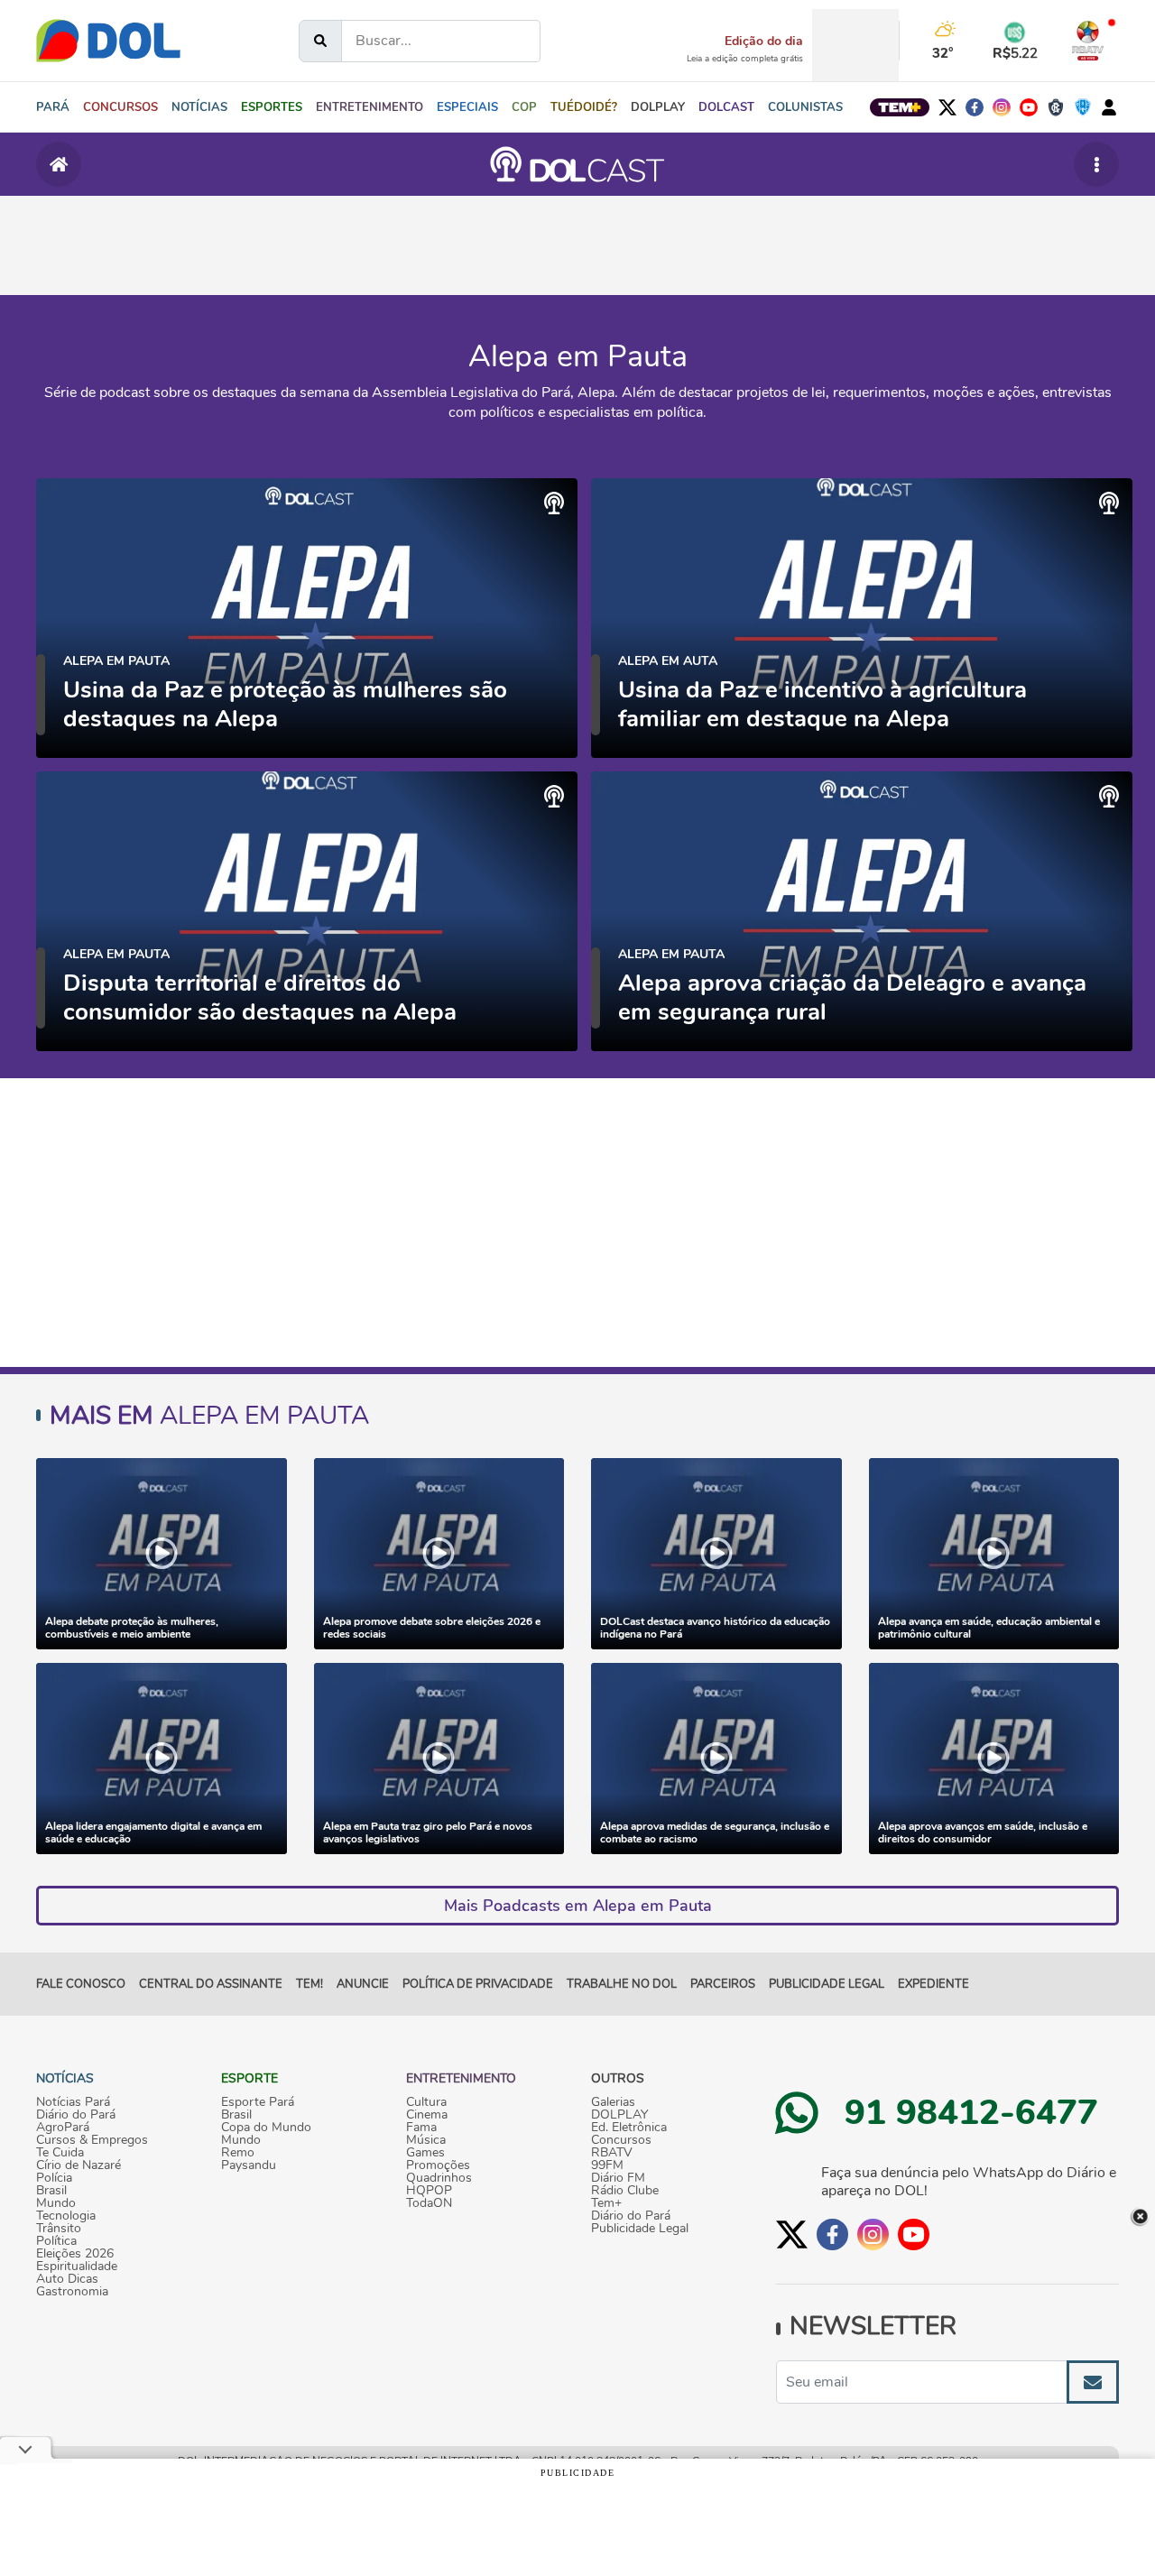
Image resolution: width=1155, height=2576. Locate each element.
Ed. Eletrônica (629, 2128)
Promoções (438, 2165)
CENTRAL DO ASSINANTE (211, 1984)
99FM (607, 2165)
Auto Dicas (67, 2279)
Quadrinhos (439, 2178)
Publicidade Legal (827, 1984)
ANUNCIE (363, 1984)
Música (426, 2140)
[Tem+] (900, 107)
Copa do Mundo (266, 2128)
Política (56, 2241)
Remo (238, 2153)
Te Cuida (60, 2153)
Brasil (51, 2191)
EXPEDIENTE (933, 1984)
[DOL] (108, 41)
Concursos (621, 2140)
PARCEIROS (723, 1984)
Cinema (427, 2115)
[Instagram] (1002, 107)
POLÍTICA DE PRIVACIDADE (478, 1984)
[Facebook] (975, 107)
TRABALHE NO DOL (622, 1984)
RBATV (612, 2153)
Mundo (56, 2203)
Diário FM (618, 2178)
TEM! (310, 1984)
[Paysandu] (1083, 107)
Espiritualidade (77, 2267)
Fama (421, 2128)
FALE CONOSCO (81, 1984)
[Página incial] (59, 164)
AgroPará (63, 2128)
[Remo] (1056, 107)
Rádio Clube (625, 2191)
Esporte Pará (258, 2102)
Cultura (426, 2102)
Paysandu (249, 2165)
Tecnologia (66, 2216)
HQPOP (429, 2191)
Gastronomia (72, 2292)
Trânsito (59, 2229)
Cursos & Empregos (92, 2140)
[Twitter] (947, 107)
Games (425, 2153)
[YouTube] (1029, 107)
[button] (199, 107)
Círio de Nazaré (79, 2165)
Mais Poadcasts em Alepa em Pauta (578, 1906)
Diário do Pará (76, 2115)
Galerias (613, 2102)
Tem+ (606, 2203)
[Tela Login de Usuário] (1109, 107)
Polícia (54, 2178)
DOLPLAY (619, 2115)
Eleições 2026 (75, 2254)
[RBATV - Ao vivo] (1088, 41)
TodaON (429, 2203)
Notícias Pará (73, 2102)
